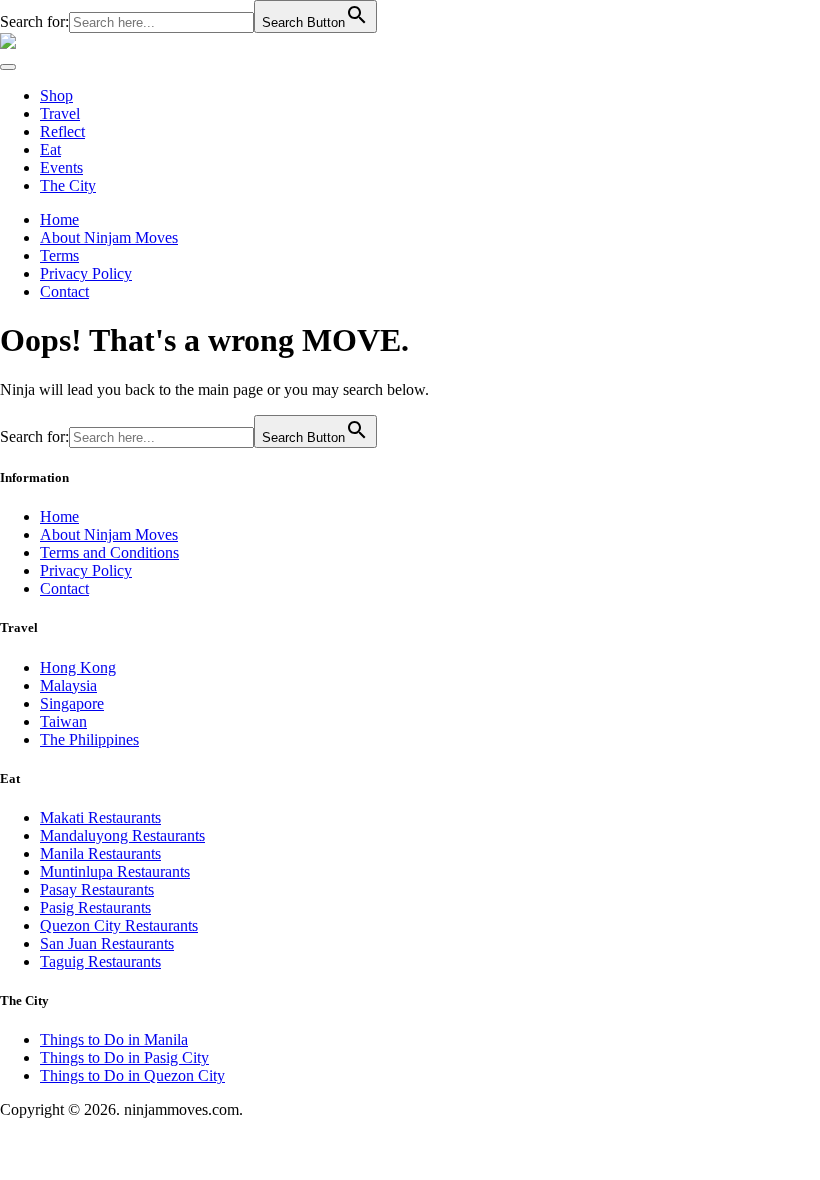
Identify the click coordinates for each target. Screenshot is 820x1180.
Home (59, 219)
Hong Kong (78, 667)
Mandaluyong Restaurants (122, 835)
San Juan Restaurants (107, 943)
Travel (60, 113)
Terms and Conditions (109, 552)
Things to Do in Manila (114, 1039)
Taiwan (63, 721)
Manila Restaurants (100, 853)
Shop (56, 95)
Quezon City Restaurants (119, 925)
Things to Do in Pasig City (124, 1057)
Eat (50, 149)
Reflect (62, 131)
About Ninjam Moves (109, 237)
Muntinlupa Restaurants (115, 871)
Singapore (72, 703)
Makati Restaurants (100, 817)
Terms (59, 255)
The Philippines (89, 739)
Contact (64, 291)
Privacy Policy (86, 273)
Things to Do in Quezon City (132, 1075)
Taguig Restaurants (100, 961)
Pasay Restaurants (97, 889)
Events (61, 167)
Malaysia (68, 685)
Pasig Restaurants (95, 907)
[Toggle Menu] (8, 67)
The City (68, 185)
